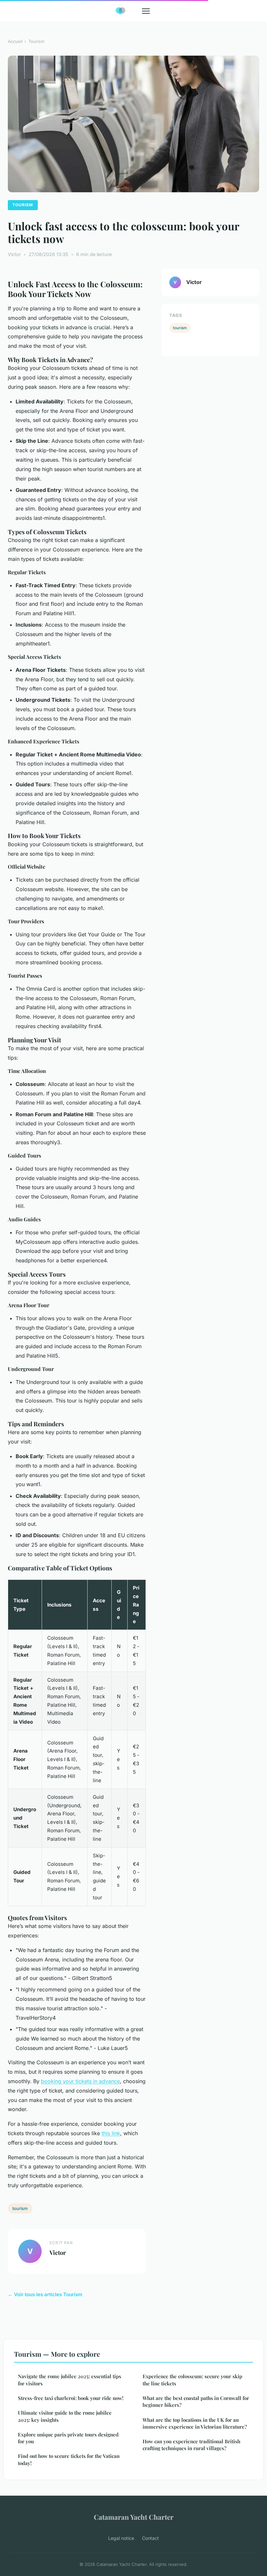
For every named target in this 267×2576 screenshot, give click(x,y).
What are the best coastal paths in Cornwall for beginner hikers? (196, 2401)
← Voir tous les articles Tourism (45, 2294)
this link (111, 2133)
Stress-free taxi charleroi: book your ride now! (71, 2398)
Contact (150, 2538)
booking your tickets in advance (80, 2081)
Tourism (36, 41)
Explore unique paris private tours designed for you (68, 2438)
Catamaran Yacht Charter (134, 2517)
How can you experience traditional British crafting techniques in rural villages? (191, 2445)
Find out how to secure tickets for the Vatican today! (69, 2459)
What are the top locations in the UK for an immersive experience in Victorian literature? (195, 2423)
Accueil (15, 41)
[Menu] (146, 11)
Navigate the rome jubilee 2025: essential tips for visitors (70, 2380)
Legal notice (121, 2538)
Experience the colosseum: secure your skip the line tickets (192, 2380)
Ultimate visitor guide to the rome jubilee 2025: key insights (65, 2416)
